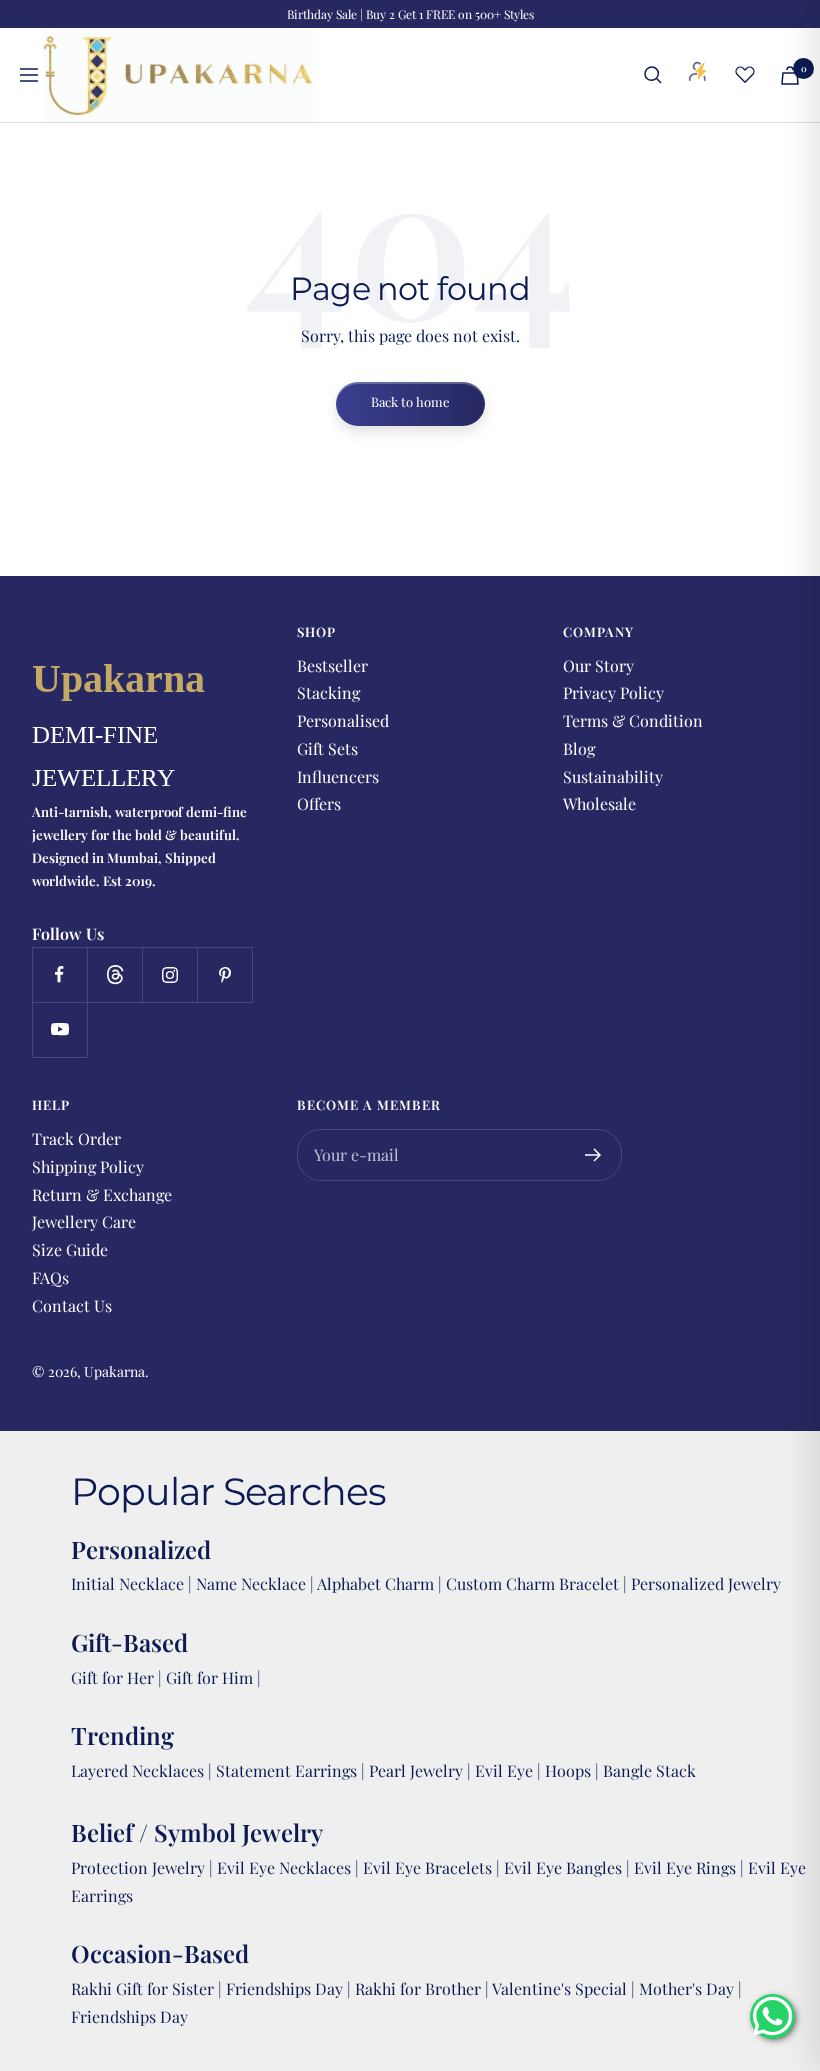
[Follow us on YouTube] (59, 1029)
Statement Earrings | (292, 1770)
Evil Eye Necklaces (284, 1867)
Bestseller (332, 665)
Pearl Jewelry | (422, 1770)
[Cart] (790, 75)
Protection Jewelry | (144, 1867)
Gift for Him (209, 1677)
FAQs (50, 1277)
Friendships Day (286, 1988)
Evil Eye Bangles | (569, 1867)
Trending (122, 1735)
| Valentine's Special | (562, 1988)
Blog (579, 748)
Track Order (76, 1138)
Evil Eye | (510, 1770)
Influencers (338, 776)
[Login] (698, 75)
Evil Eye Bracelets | (433, 1867)
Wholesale (599, 803)
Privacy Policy (613, 692)
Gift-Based (129, 1642)
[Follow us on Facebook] (59, 974)
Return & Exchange (102, 1194)
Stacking (328, 692)
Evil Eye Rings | (691, 1867)
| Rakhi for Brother (416, 1988)
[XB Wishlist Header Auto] (745, 74)
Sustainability (613, 776)
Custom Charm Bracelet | (538, 1583)
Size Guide (70, 1249)
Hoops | (574, 1770)
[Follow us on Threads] (114, 974)
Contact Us (72, 1305)
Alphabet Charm (375, 1583)
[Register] (593, 1155)
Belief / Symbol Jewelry (197, 1832)
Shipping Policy (88, 1166)
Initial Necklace (127, 1583)
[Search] (653, 75)
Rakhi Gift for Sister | (146, 1988)
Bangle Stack (649, 1770)
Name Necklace (249, 1583)
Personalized (141, 1549)
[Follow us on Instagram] (169, 974)
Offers (319, 803)
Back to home (410, 401)
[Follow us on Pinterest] (224, 974)
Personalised (343, 720)
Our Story (598, 665)
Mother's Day (688, 1988)
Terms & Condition (633, 720)
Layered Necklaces (137, 1770)
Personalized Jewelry (706, 1583)
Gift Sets (327, 748)
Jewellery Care (84, 1221)
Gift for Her (112, 1677)
